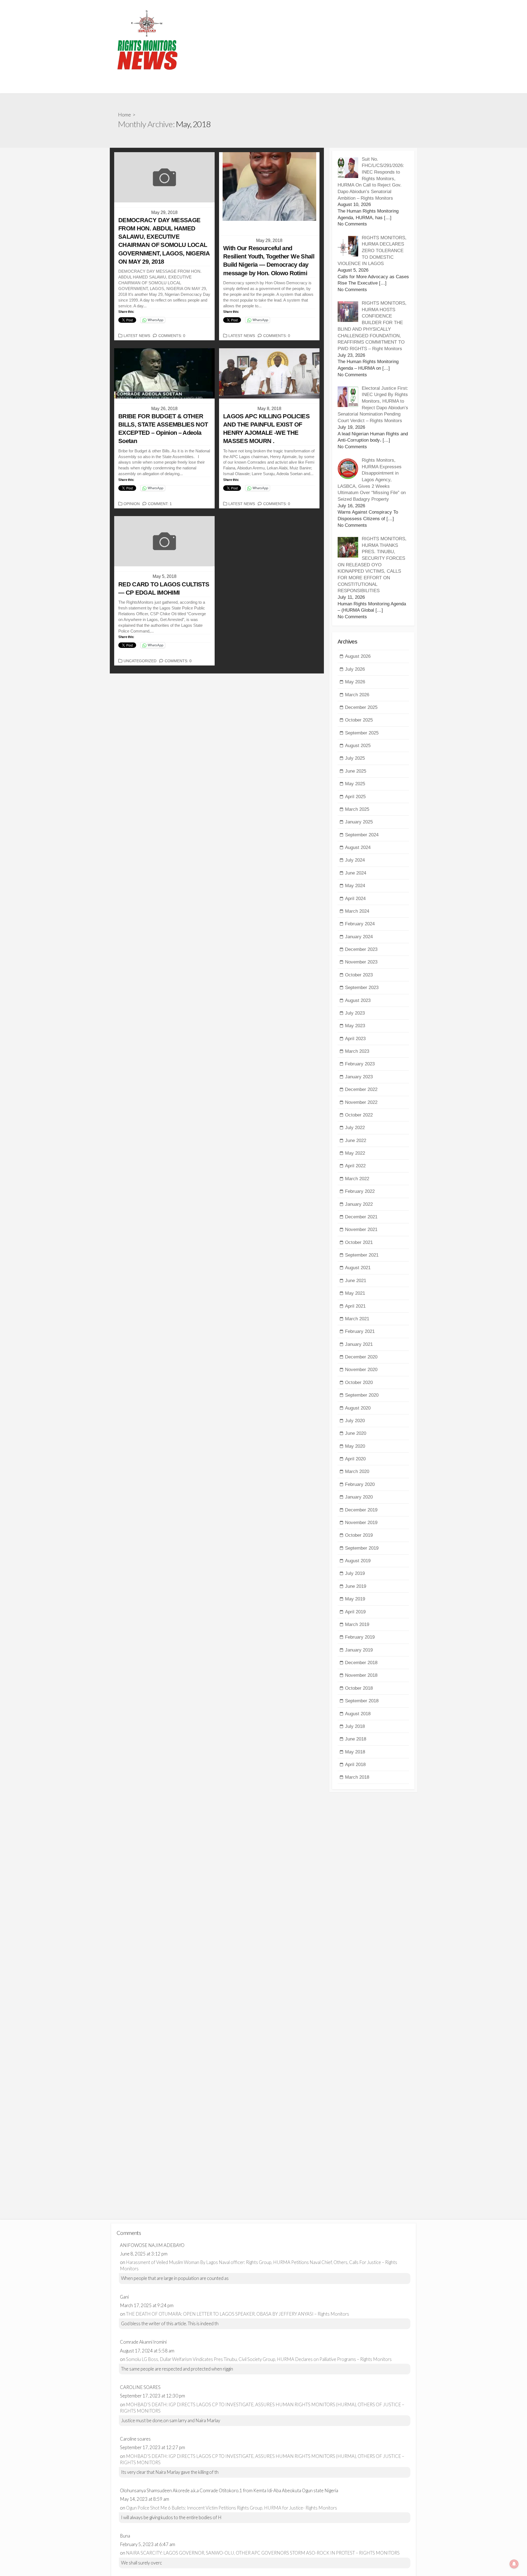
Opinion (132, 504)
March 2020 (357, 1471)
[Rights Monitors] (147, 40)
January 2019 (359, 1650)
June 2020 (356, 1433)
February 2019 (360, 1637)
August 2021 (358, 1268)
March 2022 (357, 1179)
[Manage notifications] (514, 2564)
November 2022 (361, 1102)
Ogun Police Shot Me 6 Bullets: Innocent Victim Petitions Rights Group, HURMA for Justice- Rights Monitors (232, 2508)
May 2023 (355, 1026)
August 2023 (358, 1000)
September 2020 (362, 1395)
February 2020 (360, 1484)
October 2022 (359, 1115)
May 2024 (355, 886)
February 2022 (360, 1191)
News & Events (267, 87)
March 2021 (357, 1319)
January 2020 (359, 1497)
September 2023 (362, 988)
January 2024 (359, 937)
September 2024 (362, 835)
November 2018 (361, 1675)
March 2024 (357, 911)
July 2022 (355, 1128)
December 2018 (361, 1663)
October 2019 (359, 1535)
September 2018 (362, 1701)
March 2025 (357, 809)
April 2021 (355, 1306)
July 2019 (355, 1573)
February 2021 (360, 1331)
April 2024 (355, 899)
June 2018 (356, 1739)
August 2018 (358, 1714)
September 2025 (362, 733)
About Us (206, 87)
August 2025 (358, 746)
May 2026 (355, 682)
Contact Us (234, 87)
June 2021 (356, 1281)
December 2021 (361, 1217)
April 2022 (355, 1166)
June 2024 (356, 873)
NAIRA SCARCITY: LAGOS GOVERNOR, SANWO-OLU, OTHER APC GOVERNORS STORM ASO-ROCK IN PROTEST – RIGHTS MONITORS (263, 2553)
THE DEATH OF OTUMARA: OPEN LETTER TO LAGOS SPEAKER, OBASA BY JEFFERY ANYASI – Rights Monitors (238, 2314)
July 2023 (355, 1013)
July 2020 (355, 1421)
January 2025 (359, 822)
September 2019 (362, 1548)
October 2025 (359, 720)
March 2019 (357, 1624)
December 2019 (361, 1510)
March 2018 (357, 1777)
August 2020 (358, 1408)
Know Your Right (305, 87)
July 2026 (355, 669)
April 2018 (355, 1765)
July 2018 (355, 1726)
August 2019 (358, 1561)
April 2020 (355, 1459)
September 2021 (362, 1255)
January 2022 (359, 1204)
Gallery (120, 87)
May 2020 (355, 1446)
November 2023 (361, 962)
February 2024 (360, 924)
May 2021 (355, 1293)
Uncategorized (140, 661)
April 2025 (355, 797)
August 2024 (358, 847)
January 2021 (359, 1344)
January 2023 (359, 1077)
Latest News (137, 336)
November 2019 (361, 1523)
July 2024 (355, 860)
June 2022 (356, 1141)
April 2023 (355, 1039)
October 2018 (359, 1688)
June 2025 (356, 771)
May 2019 (355, 1599)
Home (124, 115)
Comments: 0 (172, 336)
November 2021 (361, 1229)
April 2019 (355, 1612)
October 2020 (359, 1382)
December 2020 (361, 1357)
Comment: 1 (160, 504)
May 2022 (355, 1153)
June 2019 (356, 1586)
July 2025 (355, 758)
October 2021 (359, 1242)
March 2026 (357, 695)
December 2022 (361, 1089)
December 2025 (361, 707)
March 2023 (357, 1051)
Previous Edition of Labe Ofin (162, 87)
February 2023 (360, 1064)
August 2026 (358, 656)
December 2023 (361, 949)
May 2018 (355, 1752)
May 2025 (355, 784)
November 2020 (361, 1370)
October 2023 (359, 975)
